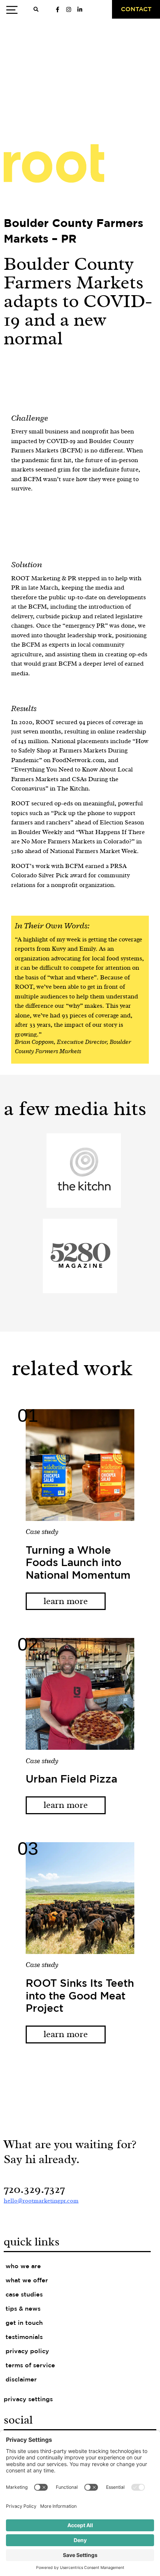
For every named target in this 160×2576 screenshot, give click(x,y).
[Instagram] (68, 9)
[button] (36, 10)
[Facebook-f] (57, 9)
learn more (66, 1601)
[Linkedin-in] (80, 9)
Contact (136, 10)
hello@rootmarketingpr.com (41, 2201)
